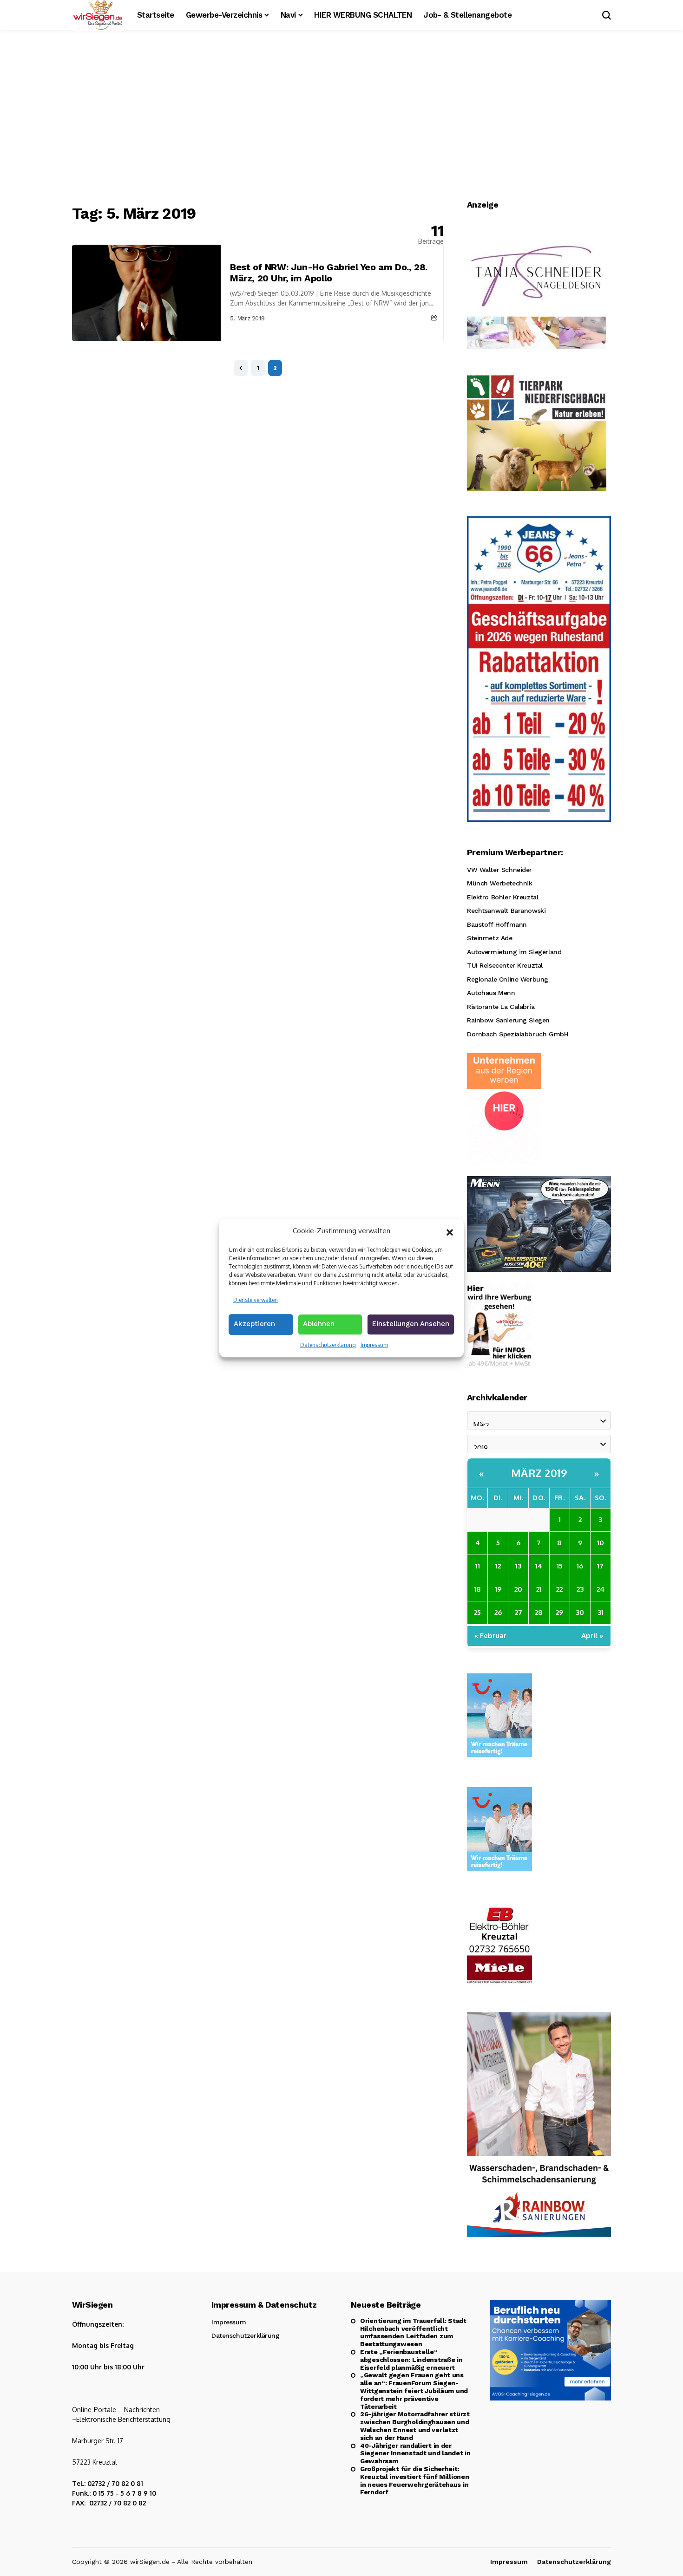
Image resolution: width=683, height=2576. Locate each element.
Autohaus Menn (491, 993)
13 (518, 1566)
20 (518, 1589)
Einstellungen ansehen (411, 1324)
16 (580, 1566)
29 (559, 1612)
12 (498, 1566)
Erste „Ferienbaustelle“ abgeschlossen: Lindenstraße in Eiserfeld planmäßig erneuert (411, 2360)
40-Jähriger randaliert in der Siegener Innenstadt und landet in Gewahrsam (415, 2453)
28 (539, 1612)
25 (477, 1612)
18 (477, 1589)
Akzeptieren (254, 1324)
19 (498, 1589)
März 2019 (539, 1473)
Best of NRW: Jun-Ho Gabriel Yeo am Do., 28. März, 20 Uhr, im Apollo (329, 273)
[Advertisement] (341, 118)
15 (560, 1566)
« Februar (490, 1636)
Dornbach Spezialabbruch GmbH (518, 1034)
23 (580, 1589)
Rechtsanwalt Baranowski (506, 911)
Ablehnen (319, 1324)
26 (498, 1612)
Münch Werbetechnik (499, 883)
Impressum (374, 1345)
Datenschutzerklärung (328, 1345)
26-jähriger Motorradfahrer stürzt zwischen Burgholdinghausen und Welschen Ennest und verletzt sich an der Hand (415, 2426)
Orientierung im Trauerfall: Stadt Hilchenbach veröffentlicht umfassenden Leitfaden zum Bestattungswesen (413, 2332)
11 (478, 1566)
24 (601, 1589)
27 (519, 1612)
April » (592, 1636)
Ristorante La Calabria (501, 1007)
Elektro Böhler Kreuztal (502, 897)
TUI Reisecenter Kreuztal (505, 965)
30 (580, 1612)
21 (539, 1589)
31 (601, 1612)
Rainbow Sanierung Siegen (508, 1020)
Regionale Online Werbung (508, 979)
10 (601, 1543)
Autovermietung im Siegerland (514, 952)
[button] (450, 1231)
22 (559, 1589)
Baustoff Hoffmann (497, 924)
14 (539, 1566)
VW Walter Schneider (499, 870)
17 (600, 1566)
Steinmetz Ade (490, 938)
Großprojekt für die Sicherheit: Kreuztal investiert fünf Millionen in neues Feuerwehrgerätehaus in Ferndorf (414, 2480)
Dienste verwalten (256, 1300)
